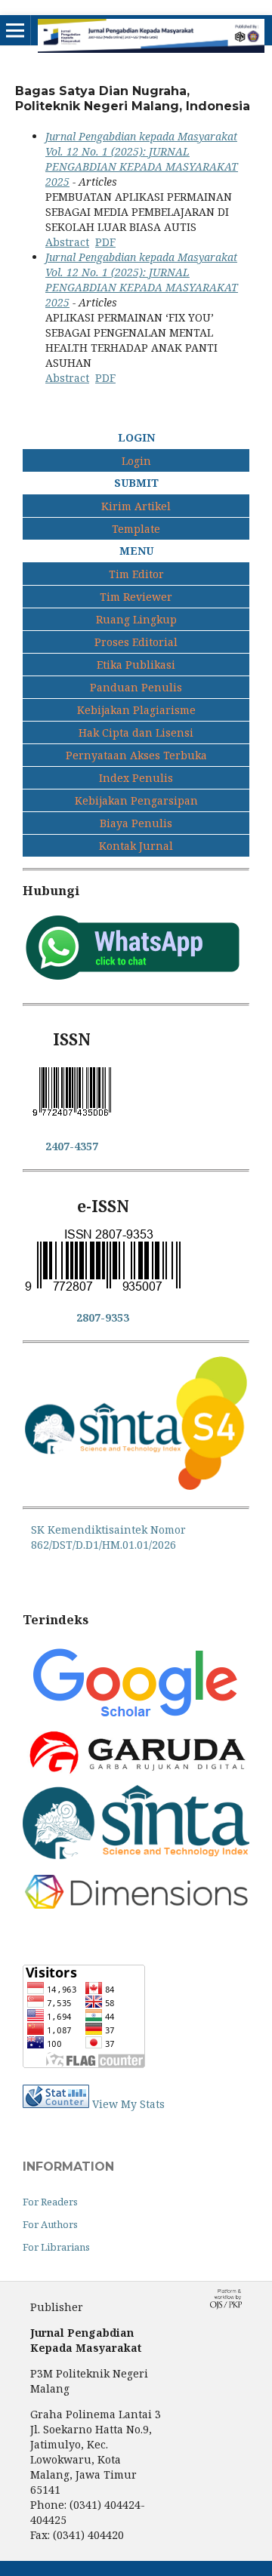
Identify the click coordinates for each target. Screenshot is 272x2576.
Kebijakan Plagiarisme (136, 710)
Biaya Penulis (136, 823)
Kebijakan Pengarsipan (136, 800)
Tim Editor (136, 574)
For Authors (50, 2224)
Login (136, 461)
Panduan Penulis (136, 687)
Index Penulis (136, 778)
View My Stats (128, 2104)
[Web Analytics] (56, 2104)
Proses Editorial (136, 642)
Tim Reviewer (136, 597)
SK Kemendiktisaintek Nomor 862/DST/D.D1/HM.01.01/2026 (108, 1537)
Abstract (67, 242)
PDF (105, 242)
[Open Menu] (15, 30)
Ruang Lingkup (136, 619)
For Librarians (56, 2247)
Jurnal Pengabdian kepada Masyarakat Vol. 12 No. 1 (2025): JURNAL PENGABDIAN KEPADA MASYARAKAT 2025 (142, 159)
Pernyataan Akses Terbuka (136, 755)
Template (136, 529)
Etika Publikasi (136, 665)
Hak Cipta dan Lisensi (136, 732)
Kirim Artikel (136, 506)
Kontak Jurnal (136, 846)
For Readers (50, 2202)
